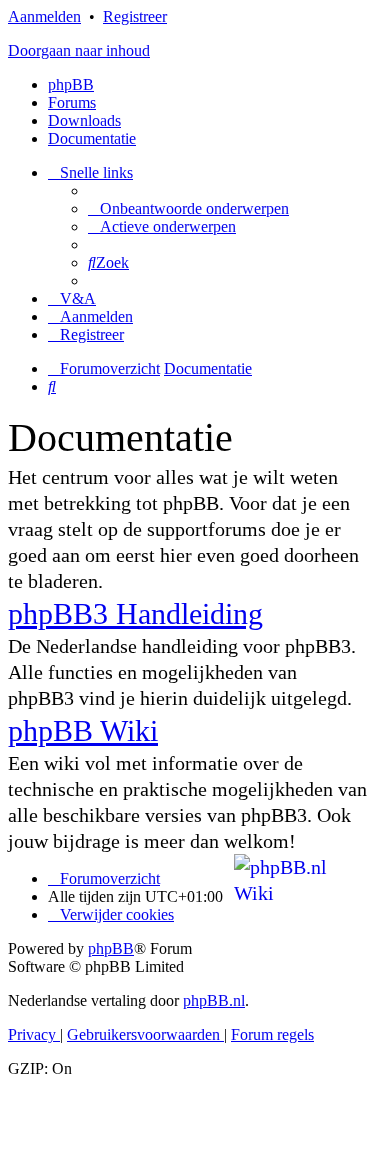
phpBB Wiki (83, 730)
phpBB (71, 84)
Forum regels (272, 1034)
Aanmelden (44, 16)
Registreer (135, 16)
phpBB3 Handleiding (135, 613)
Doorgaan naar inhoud (79, 50)
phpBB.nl (214, 1000)
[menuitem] (188, 208)
